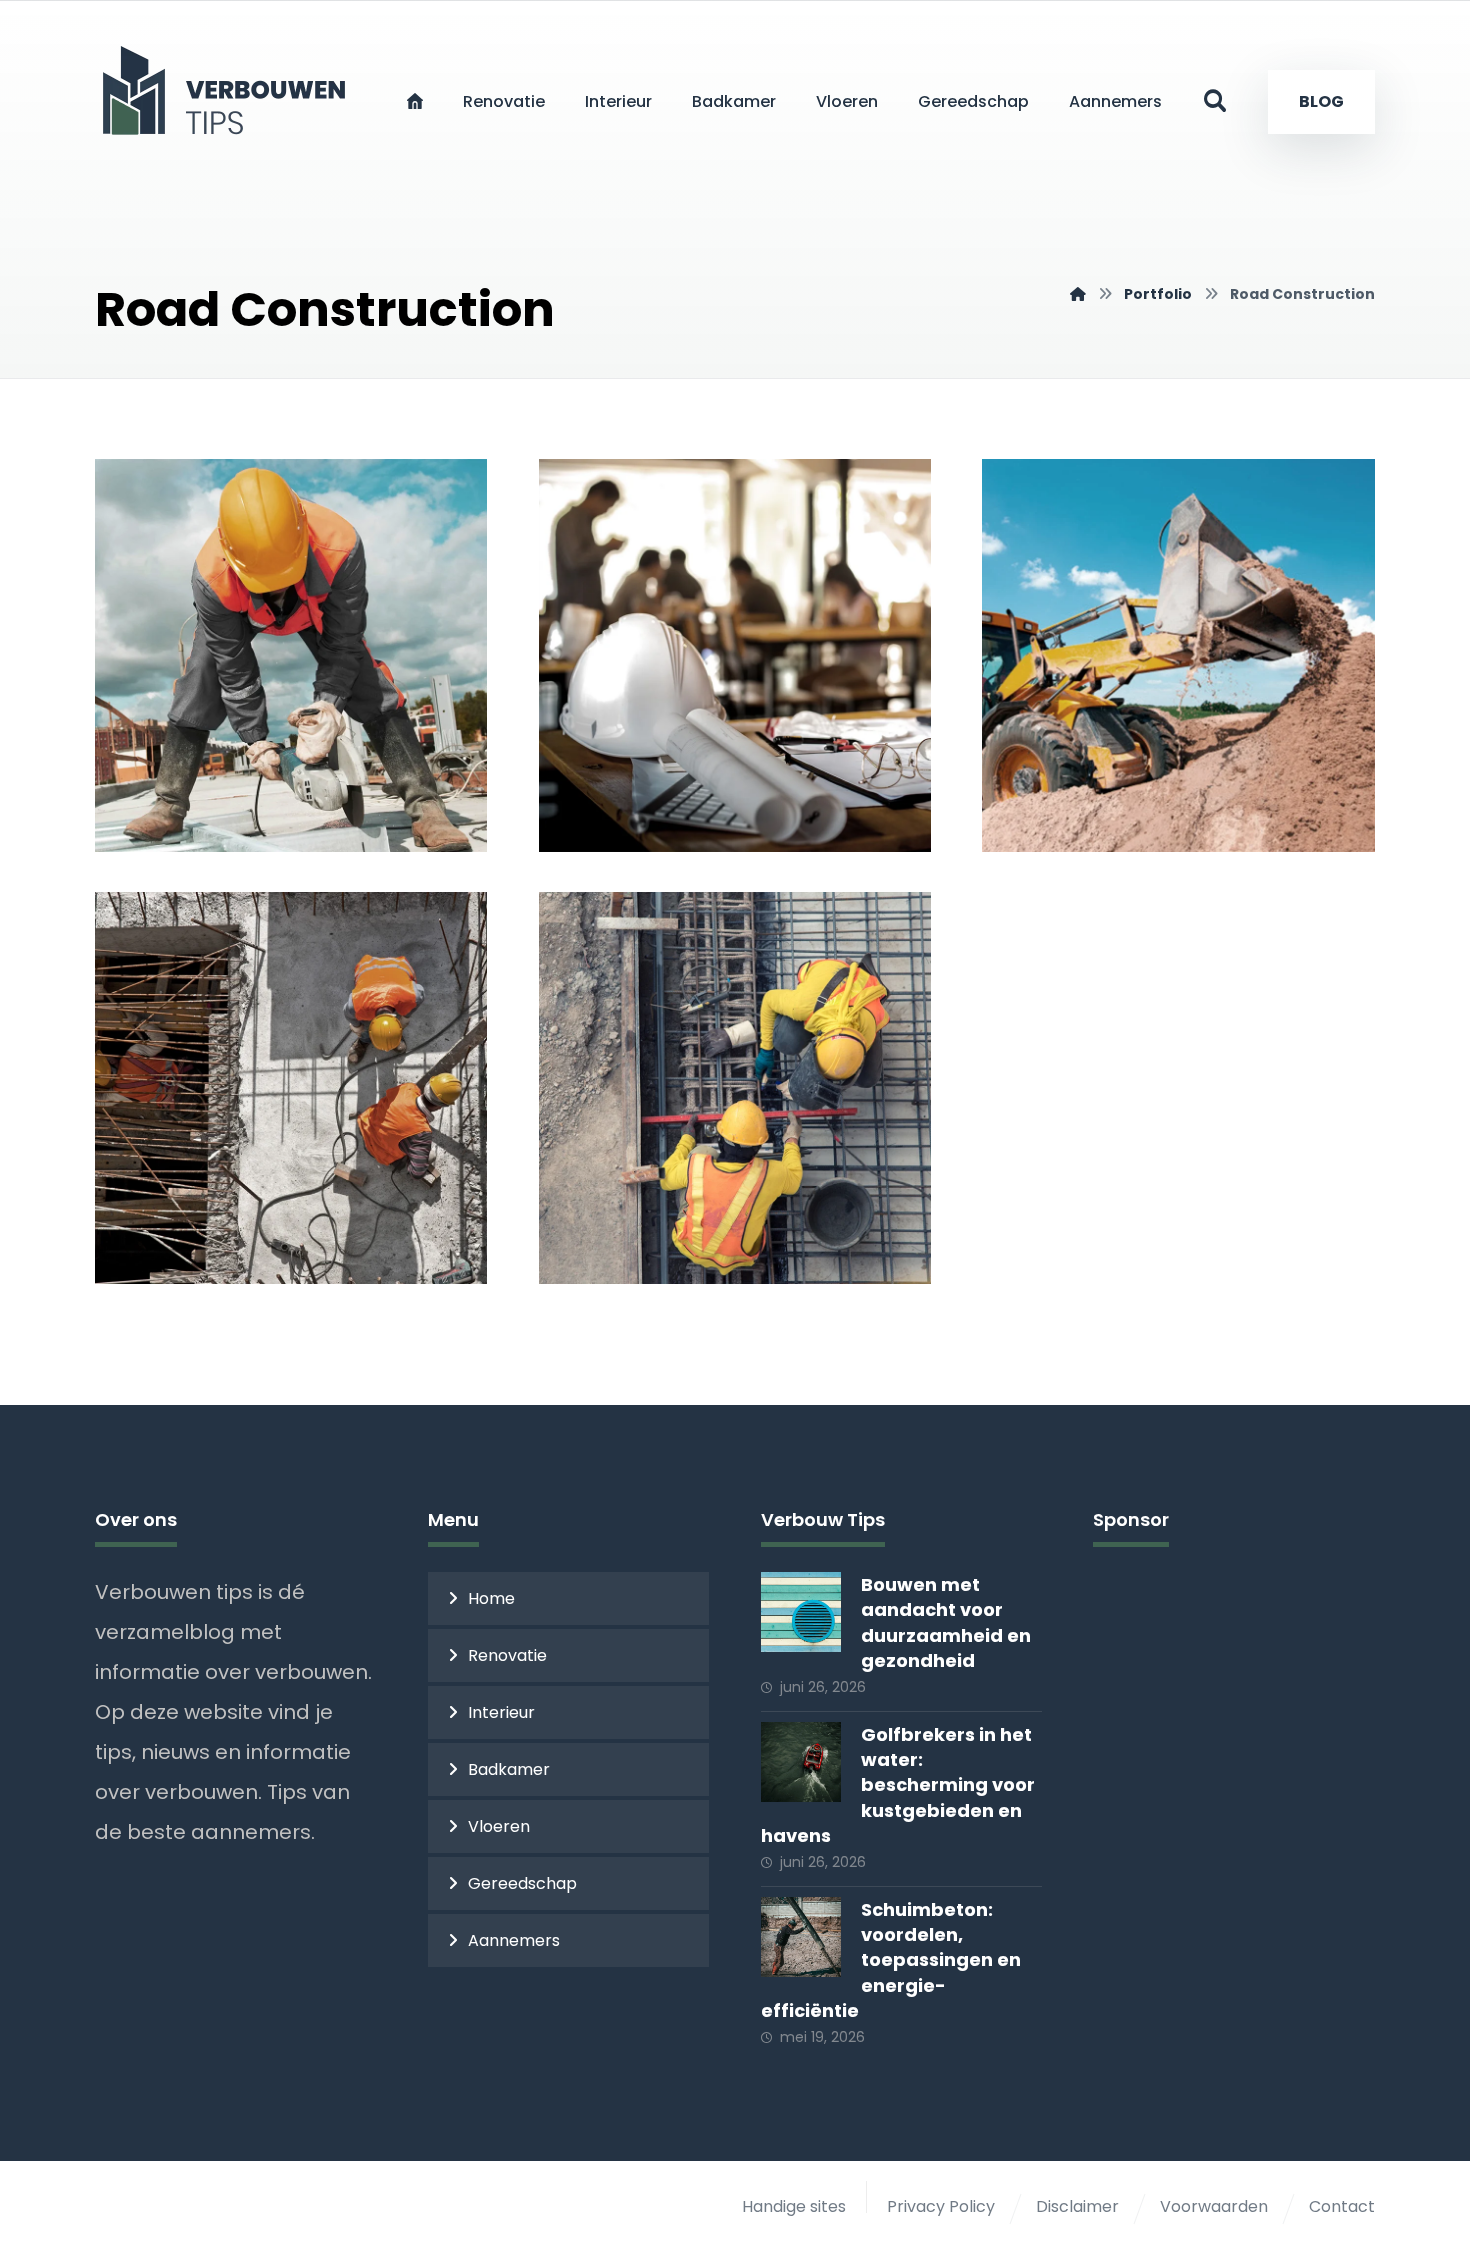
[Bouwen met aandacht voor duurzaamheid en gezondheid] (801, 1612)
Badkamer (509, 1769)
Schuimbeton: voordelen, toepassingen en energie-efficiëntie (891, 1960)
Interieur (501, 1712)
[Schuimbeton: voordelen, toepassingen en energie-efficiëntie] (801, 1937)
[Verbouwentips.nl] (1078, 294)
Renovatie (507, 1655)
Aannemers (514, 1940)
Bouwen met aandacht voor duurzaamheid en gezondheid (946, 1622)
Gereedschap (522, 1883)
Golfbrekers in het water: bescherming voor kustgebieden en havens (898, 1785)
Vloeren (499, 1826)
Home (491, 1598)
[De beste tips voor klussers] (230, 90)
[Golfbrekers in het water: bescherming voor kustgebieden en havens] (801, 1762)
